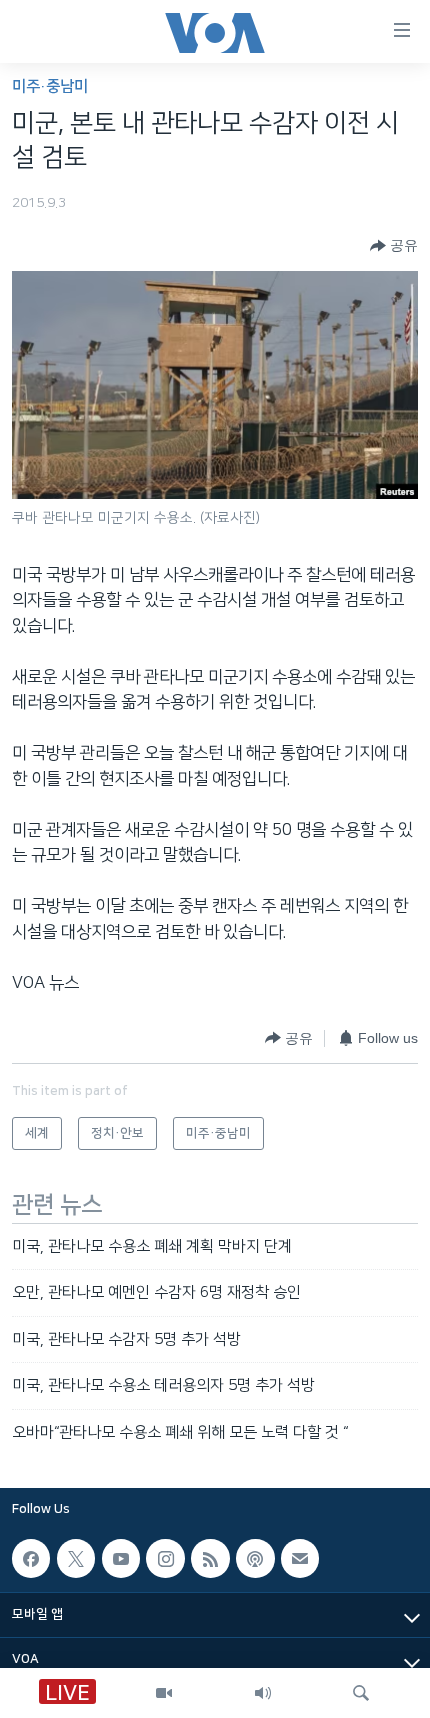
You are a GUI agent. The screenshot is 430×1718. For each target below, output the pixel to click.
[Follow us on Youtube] (121, 1558)
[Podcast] (255, 1558)
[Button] (394, 246)
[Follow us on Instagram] (165, 1558)
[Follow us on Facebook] (31, 1558)
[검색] (361, 1693)
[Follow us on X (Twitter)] (76, 1558)
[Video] (164, 1693)
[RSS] (210, 1558)
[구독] (300, 1558)
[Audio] (263, 1693)
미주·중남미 (50, 86)
